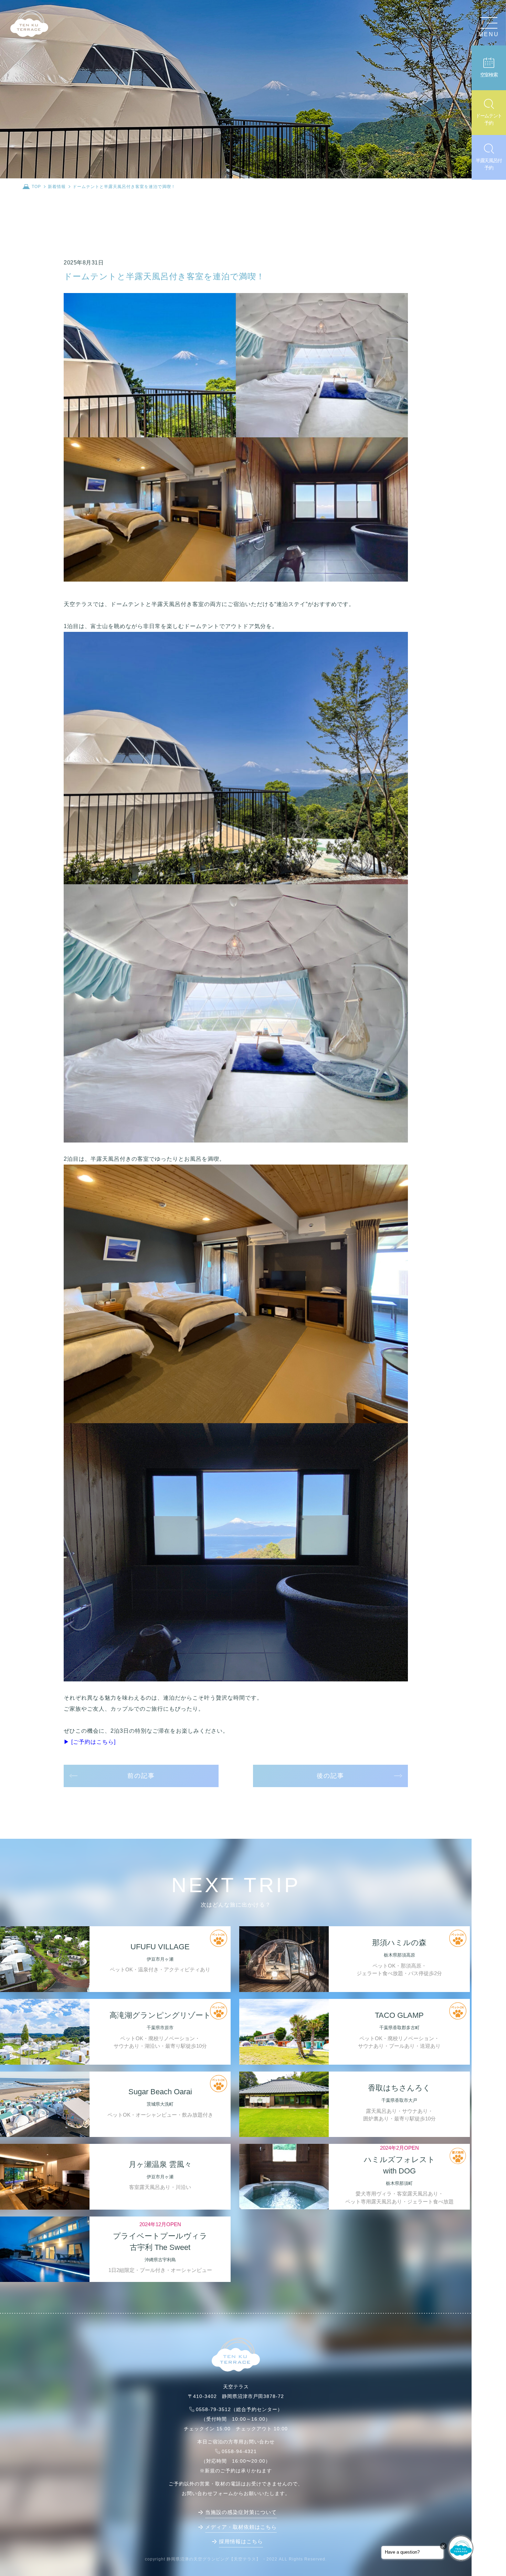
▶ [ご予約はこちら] (90, 1742)
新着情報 (57, 187)
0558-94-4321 (239, 2451)
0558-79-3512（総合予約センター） (239, 2409)
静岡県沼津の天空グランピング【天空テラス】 (214, 2559)
